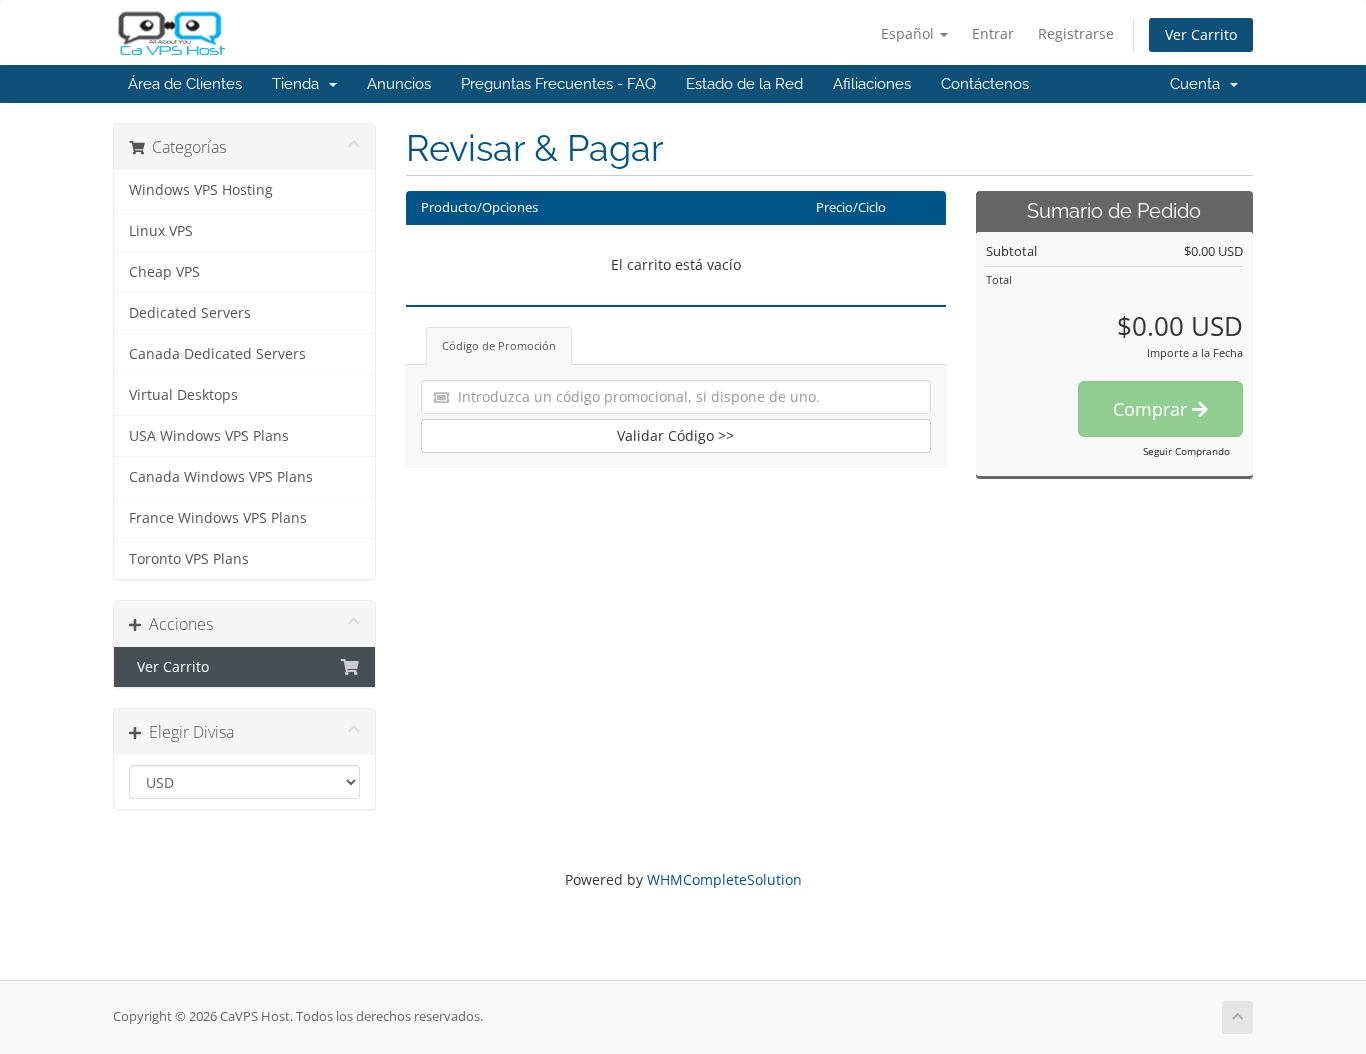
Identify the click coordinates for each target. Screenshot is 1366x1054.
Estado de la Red (744, 84)
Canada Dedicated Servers (217, 354)
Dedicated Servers (190, 313)
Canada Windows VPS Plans (221, 477)
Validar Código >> (675, 435)
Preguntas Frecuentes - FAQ (558, 84)
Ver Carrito (1201, 34)
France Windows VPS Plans (218, 518)
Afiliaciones (872, 84)
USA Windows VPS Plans (209, 436)
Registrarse (1076, 33)
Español (909, 33)
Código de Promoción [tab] (499, 345)
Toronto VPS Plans (189, 559)
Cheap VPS (164, 272)
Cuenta (1199, 84)
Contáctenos (985, 84)
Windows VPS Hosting (201, 190)
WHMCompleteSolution (724, 879)
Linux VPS (161, 231)
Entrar (993, 33)
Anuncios (399, 84)
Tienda (299, 84)
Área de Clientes (185, 84)
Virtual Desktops (183, 395)
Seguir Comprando (1186, 451)
